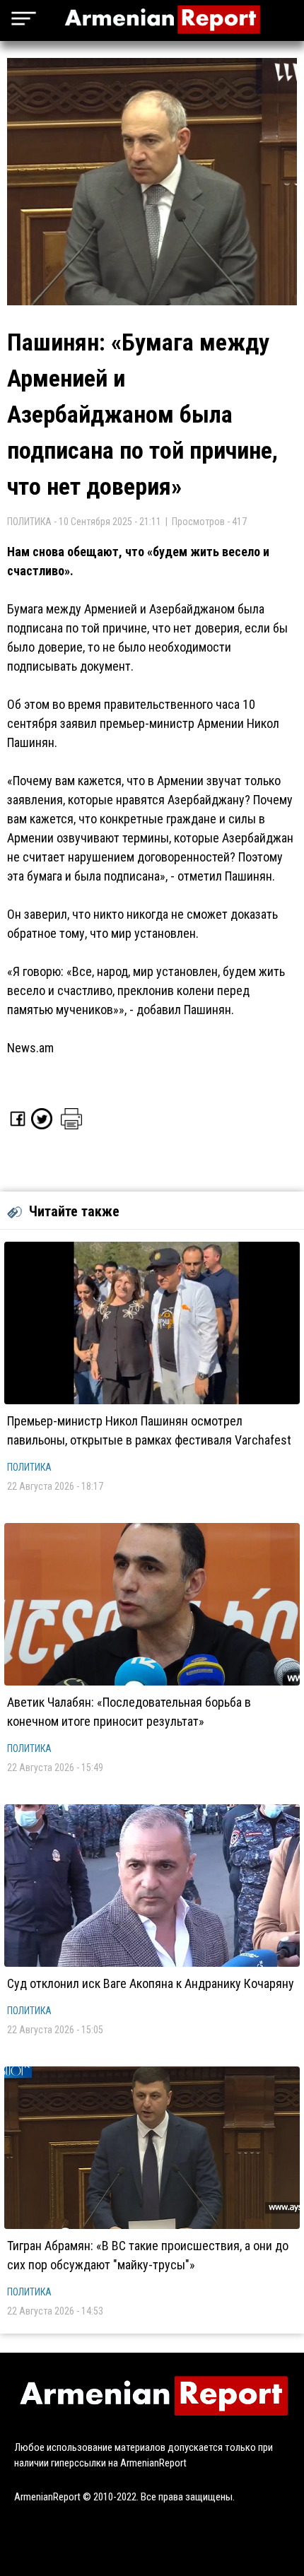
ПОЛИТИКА (29, 1467)
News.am (30, 1048)
